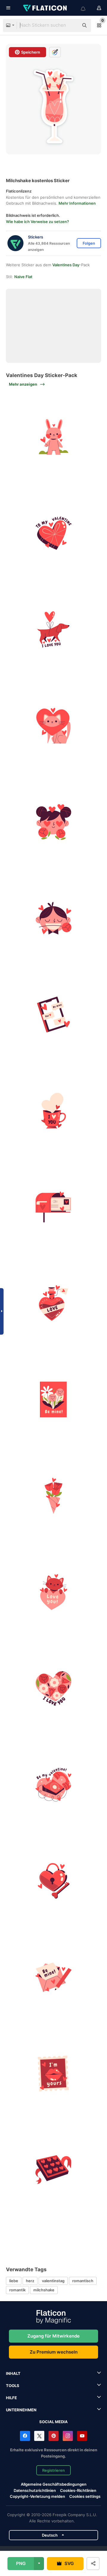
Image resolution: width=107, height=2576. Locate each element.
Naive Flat (23, 277)
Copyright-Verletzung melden (37, 2496)
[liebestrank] (53, 1303)
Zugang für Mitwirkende (53, 2336)
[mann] (53, 918)
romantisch (83, 2281)
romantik (17, 2290)
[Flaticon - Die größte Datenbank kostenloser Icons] (45, 8)
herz (30, 2281)
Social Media (53, 2422)
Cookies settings (85, 2496)
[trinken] (53, 1111)
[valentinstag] (53, 1400)
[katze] (53, 726)
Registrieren (53, 2470)
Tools (13, 2386)
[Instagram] (68, 2436)
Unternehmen (21, 2410)
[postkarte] (53, 1207)
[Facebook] (25, 2436)
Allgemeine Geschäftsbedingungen (54, 2484)
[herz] (53, 1688)
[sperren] (53, 1881)
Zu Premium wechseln (54, 2352)
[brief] (53, 1977)
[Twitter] (39, 2436)
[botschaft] (53, 1014)
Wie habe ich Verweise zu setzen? (37, 222)
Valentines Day (66, 265)
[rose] (53, 1496)
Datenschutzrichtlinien (35, 2490)
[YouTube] (82, 2436)
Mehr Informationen (77, 203)
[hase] (53, 437)
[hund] (53, 629)
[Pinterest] (53, 2436)
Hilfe (11, 2398)
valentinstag (53, 2281)
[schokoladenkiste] (53, 533)
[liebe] (53, 1592)
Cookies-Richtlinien (78, 2490)
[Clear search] (71, 25)
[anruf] (53, 1785)
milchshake (44, 2290)
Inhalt (13, 2373)
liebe (14, 2281)
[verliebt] (53, 822)
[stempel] (53, 2073)
